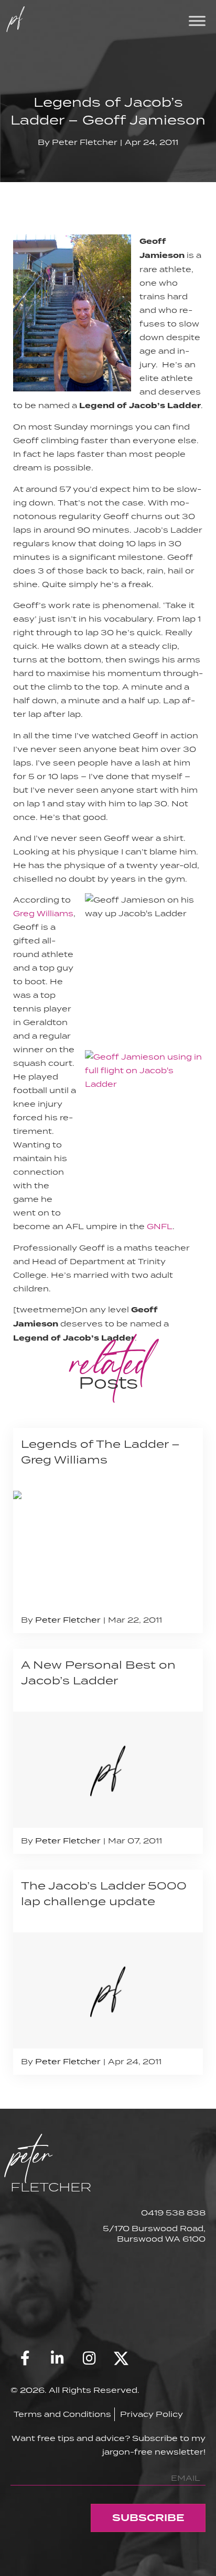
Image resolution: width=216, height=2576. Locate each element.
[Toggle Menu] (197, 21)
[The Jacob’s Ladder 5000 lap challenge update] (108, 1972)
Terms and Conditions (62, 2414)
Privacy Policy (152, 2414)
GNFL (160, 1226)
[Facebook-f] (25, 2358)
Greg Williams (43, 913)
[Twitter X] (121, 2358)
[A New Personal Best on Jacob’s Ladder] (108, 1751)
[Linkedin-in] (57, 2358)
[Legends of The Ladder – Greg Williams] (108, 1531)
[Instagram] (89, 2358)
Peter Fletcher (85, 142)
